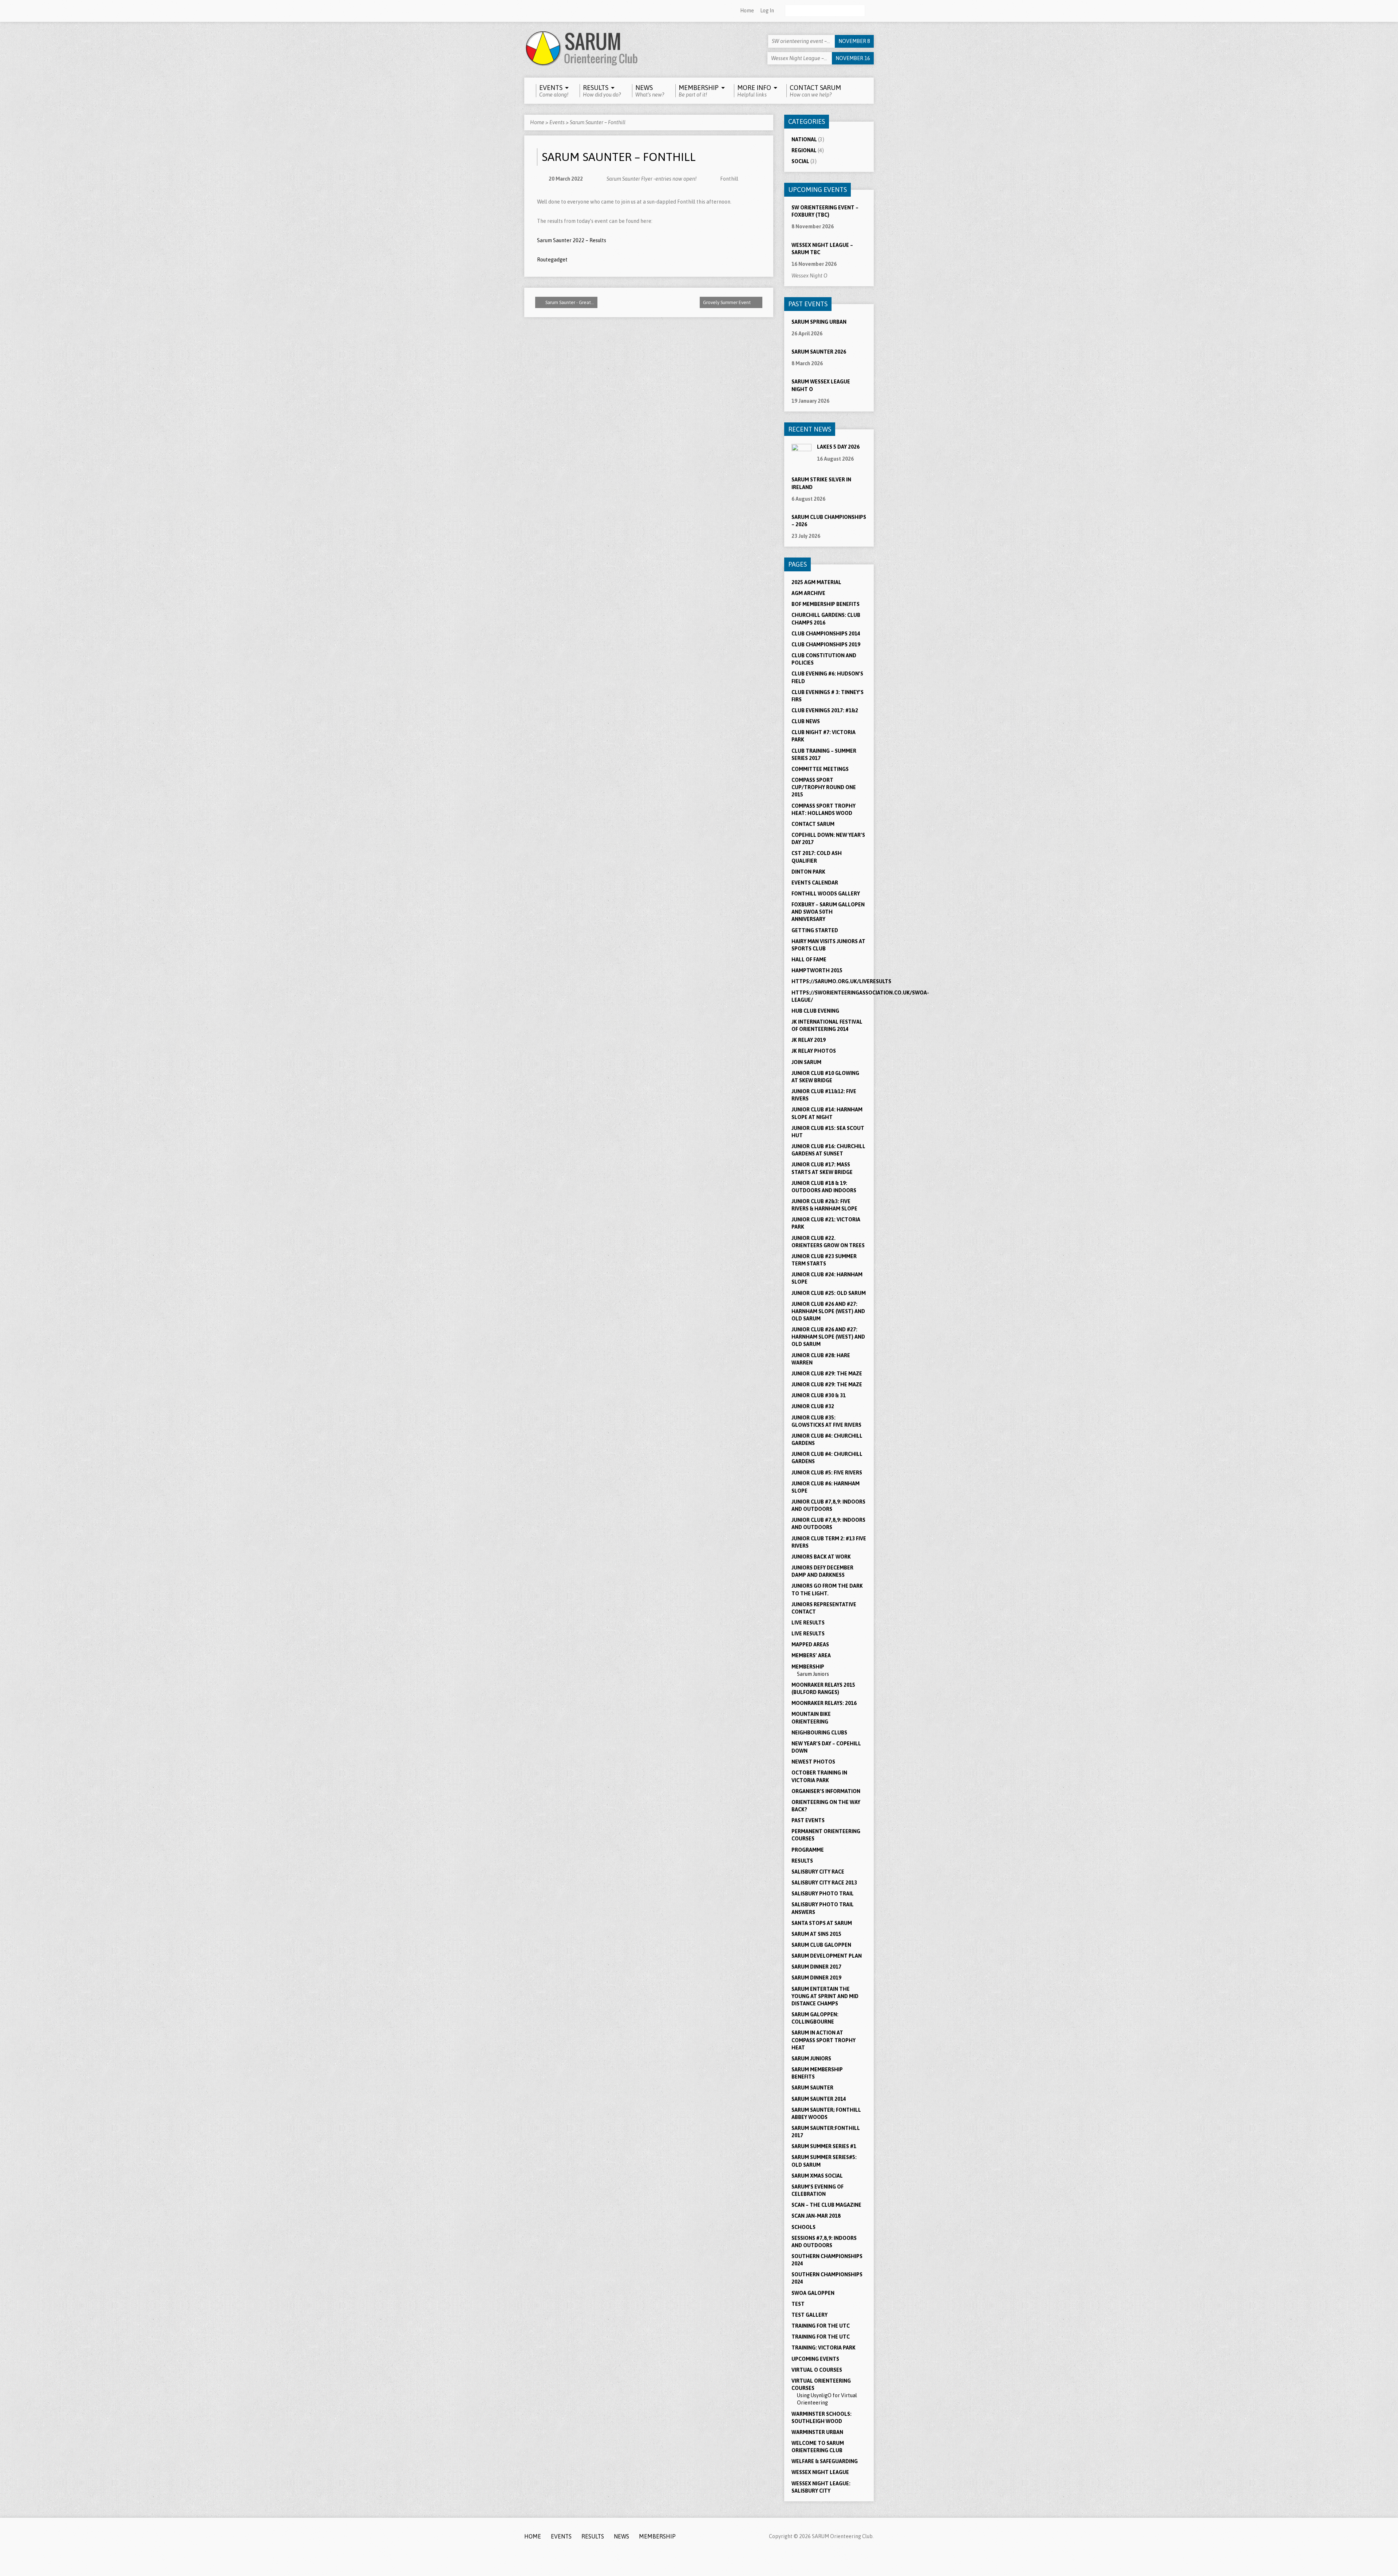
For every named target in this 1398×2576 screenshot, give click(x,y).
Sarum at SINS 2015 (816, 1934)
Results (802, 1861)
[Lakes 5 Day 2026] (801, 460)
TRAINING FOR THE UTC (821, 2337)
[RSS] (528, 11)
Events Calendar (815, 883)
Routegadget (552, 260)
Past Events (808, 1820)
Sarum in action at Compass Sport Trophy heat (824, 2040)
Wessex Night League (820, 2472)
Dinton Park (808, 872)
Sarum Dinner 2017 (816, 1967)
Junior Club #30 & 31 (819, 1395)
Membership (808, 1667)
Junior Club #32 (813, 1406)
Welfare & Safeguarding (825, 2461)
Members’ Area (811, 1655)
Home (747, 11)
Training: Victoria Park (824, 2348)
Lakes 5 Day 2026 (838, 447)
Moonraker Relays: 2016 (824, 1703)
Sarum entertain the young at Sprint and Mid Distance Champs (825, 1996)
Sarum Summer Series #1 (824, 2146)
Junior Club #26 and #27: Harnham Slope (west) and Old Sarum (828, 1337)
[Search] (871, 11)
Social (800, 161)
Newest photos (813, 1762)
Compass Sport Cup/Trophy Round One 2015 (824, 787)
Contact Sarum (813, 824)
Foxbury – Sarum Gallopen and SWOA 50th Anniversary (828, 912)
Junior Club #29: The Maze (827, 1374)
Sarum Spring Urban (819, 322)
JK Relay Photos (814, 1051)
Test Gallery (809, 2315)
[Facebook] (537, 11)
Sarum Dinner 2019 (816, 1978)
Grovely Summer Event (727, 302)
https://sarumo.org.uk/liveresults (841, 981)
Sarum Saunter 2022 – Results (572, 240)
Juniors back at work (821, 1557)
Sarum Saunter (812, 2088)
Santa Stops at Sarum (822, 1923)
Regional (804, 150)
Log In (767, 11)
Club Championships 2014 (826, 634)
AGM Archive (808, 593)
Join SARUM (806, 1062)
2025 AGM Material (816, 582)
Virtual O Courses (817, 2370)
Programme (808, 1850)
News (621, 2536)
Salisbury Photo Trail (823, 1894)
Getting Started (815, 930)
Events (557, 122)
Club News (806, 721)
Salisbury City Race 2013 (824, 1883)
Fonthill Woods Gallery (826, 894)
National (804, 139)
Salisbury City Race (818, 1872)
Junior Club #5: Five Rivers (827, 1473)
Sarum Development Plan (827, 1956)
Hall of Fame (809, 960)
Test (798, 2304)
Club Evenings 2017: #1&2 (825, 710)
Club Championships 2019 (826, 645)
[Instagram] (547, 11)
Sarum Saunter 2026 (819, 352)
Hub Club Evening (815, 1011)
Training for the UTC (821, 2326)
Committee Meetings (820, 769)
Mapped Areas (810, 1645)
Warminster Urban (817, 2432)
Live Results (808, 1623)
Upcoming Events (815, 2359)
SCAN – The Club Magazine (826, 2205)
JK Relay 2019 (809, 1040)
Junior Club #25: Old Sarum (829, 1293)
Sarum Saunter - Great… (569, 302)
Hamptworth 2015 (817, 970)
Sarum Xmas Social (817, 2176)
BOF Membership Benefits (826, 604)
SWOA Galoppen (813, 2293)
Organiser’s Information (826, 1791)
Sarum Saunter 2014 (819, 2099)
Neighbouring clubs (819, 1733)
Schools (803, 2227)
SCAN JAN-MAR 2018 (816, 2216)
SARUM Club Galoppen (821, 1945)
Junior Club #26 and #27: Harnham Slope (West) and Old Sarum (828, 1311)
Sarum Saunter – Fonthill (598, 122)
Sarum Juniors (813, 1674)
